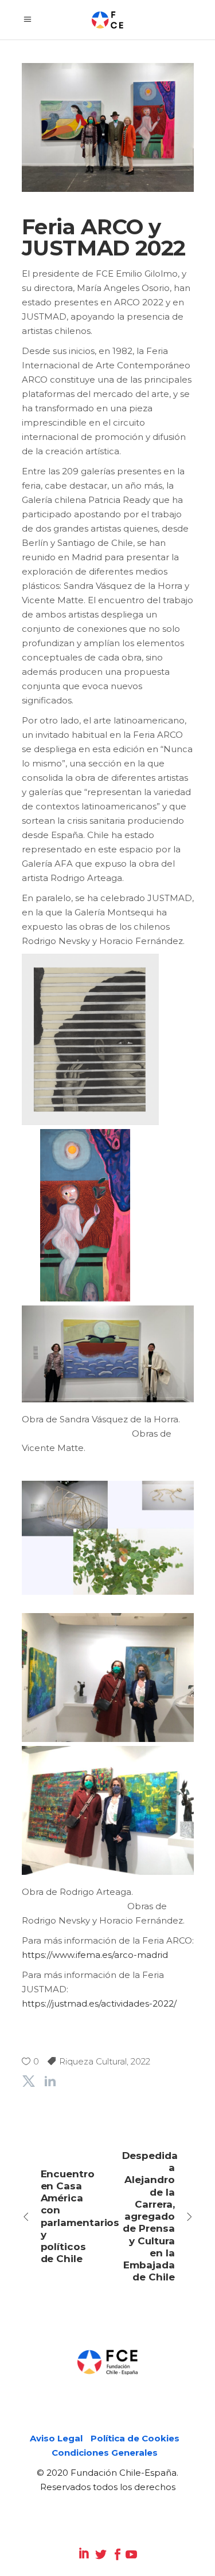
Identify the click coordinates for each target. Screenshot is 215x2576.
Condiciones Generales (105, 2453)
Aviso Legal (56, 2438)
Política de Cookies (135, 2438)
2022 (140, 2061)
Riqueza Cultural (93, 2061)
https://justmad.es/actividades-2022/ (99, 2003)
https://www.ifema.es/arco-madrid (95, 1955)
